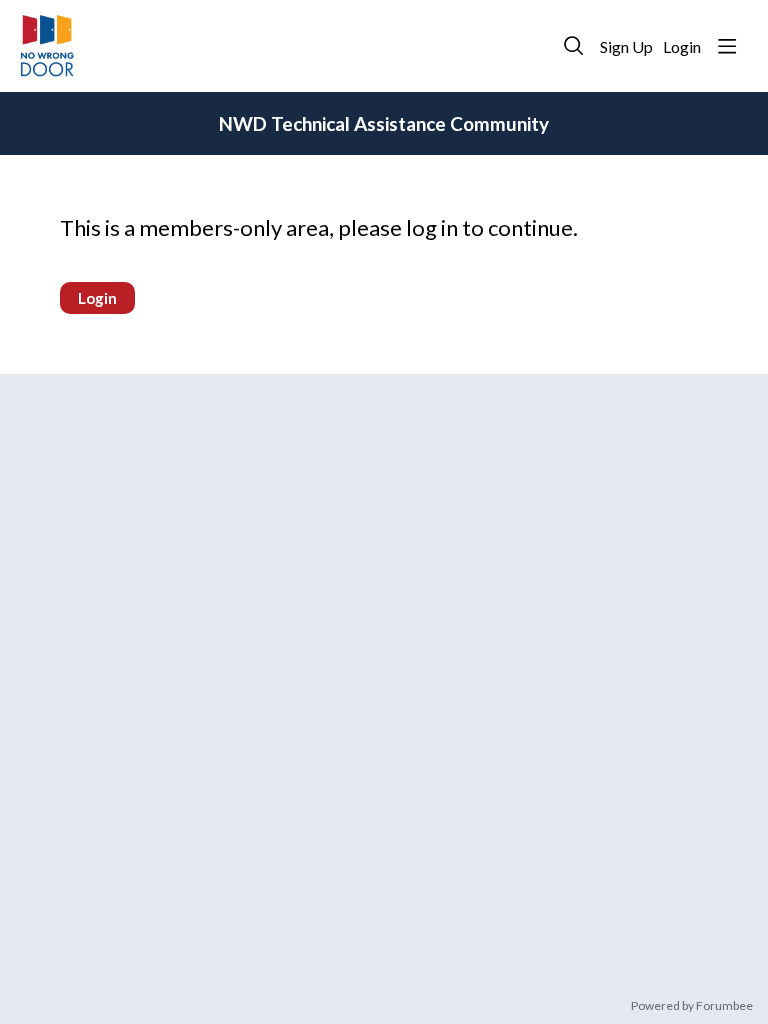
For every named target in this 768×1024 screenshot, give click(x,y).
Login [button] (682, 46)
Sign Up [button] (626, 46)
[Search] (574, 46)
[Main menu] (727, 46)
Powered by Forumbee (692, 1006)
